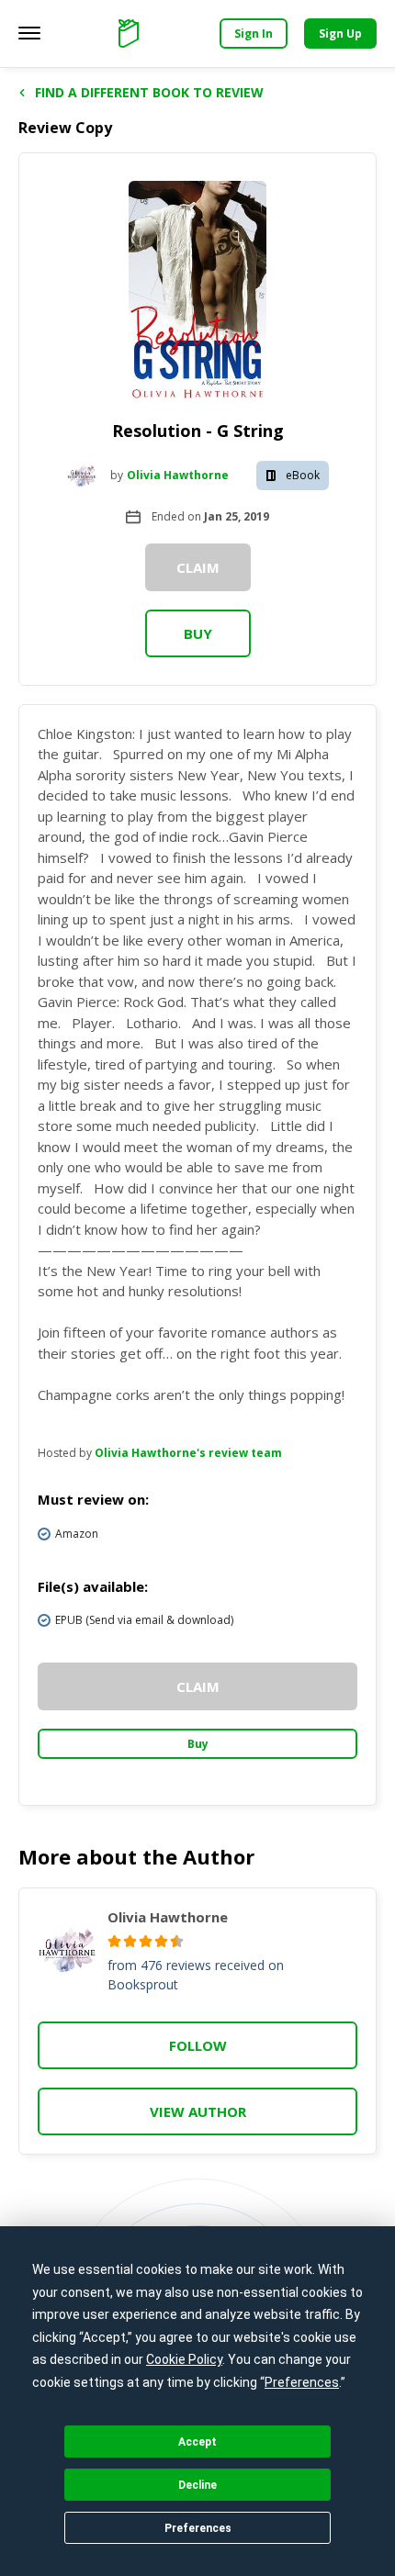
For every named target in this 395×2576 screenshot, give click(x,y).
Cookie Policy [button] (184, 2359)
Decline (197, 2485)
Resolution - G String (198, 431)
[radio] (114, 1941)
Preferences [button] (302, 2382)
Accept (197, 2442)
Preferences (198, 2528)
